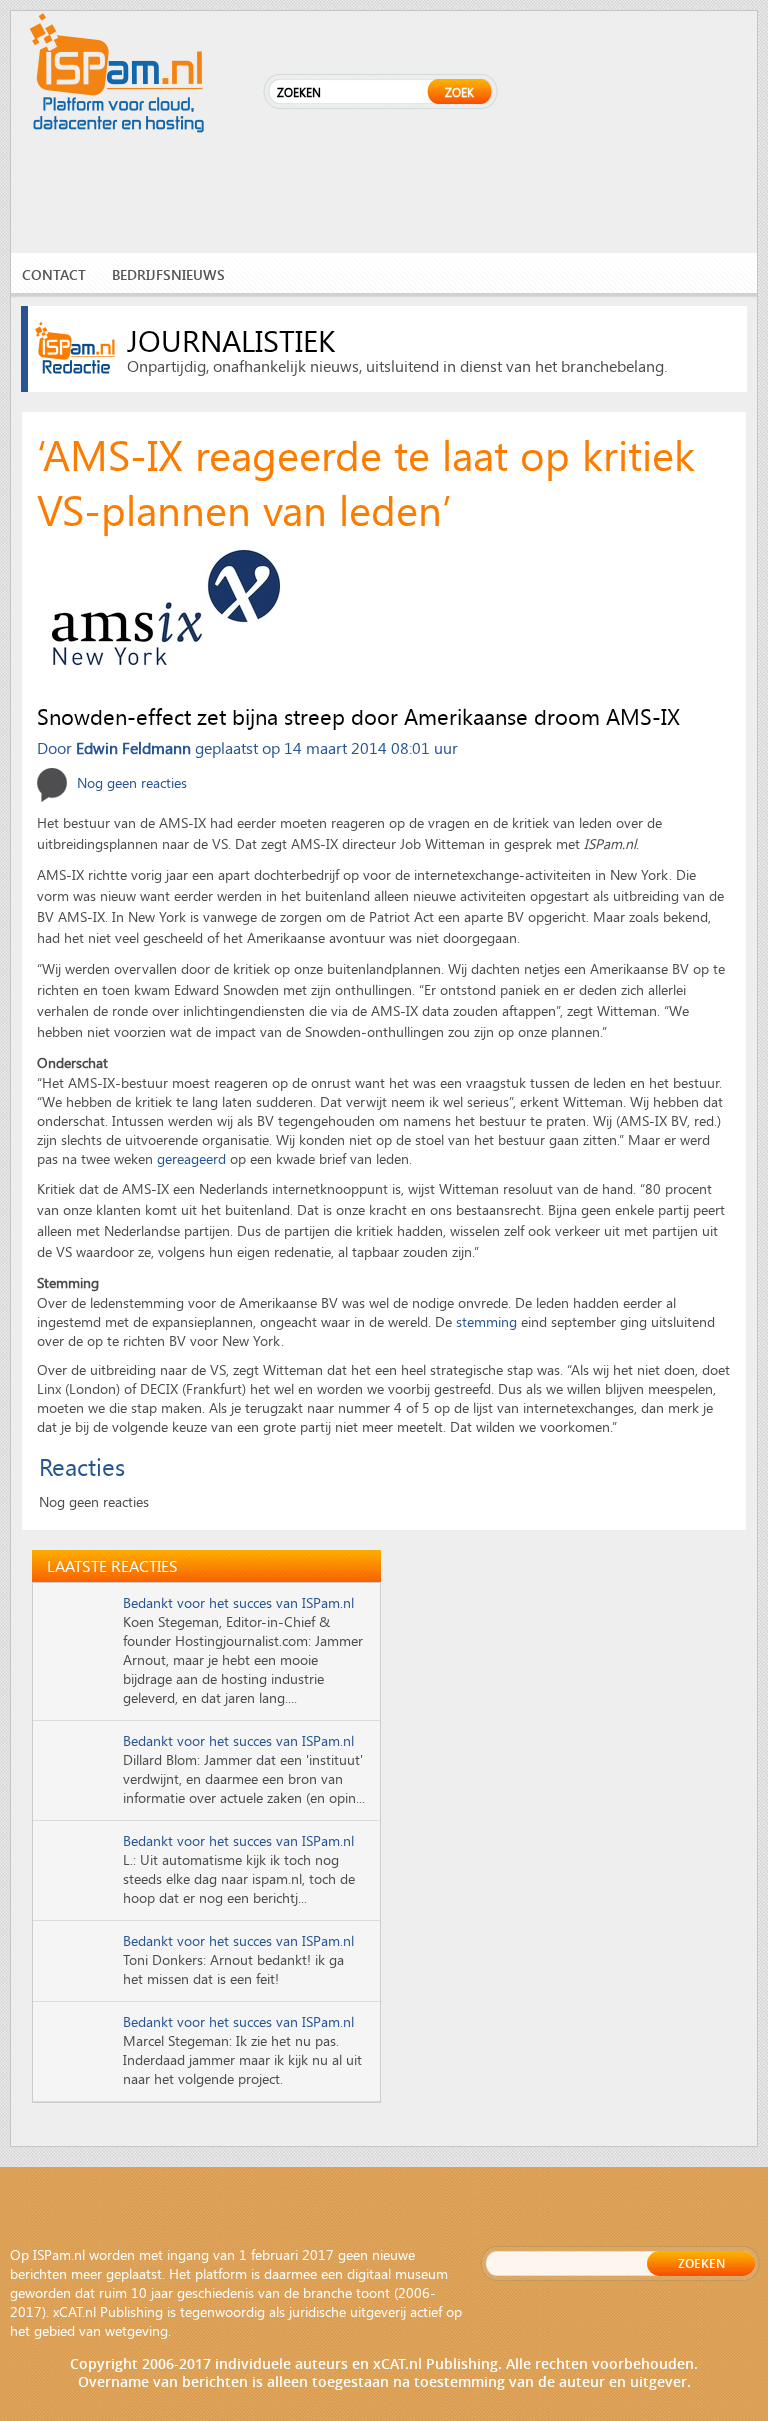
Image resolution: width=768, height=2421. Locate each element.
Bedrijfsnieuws (168, 274)
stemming (486, 1321)
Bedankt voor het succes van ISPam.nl (238, 1602)
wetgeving (136, 2330)
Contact (54, 274)
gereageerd (191, 1158)
